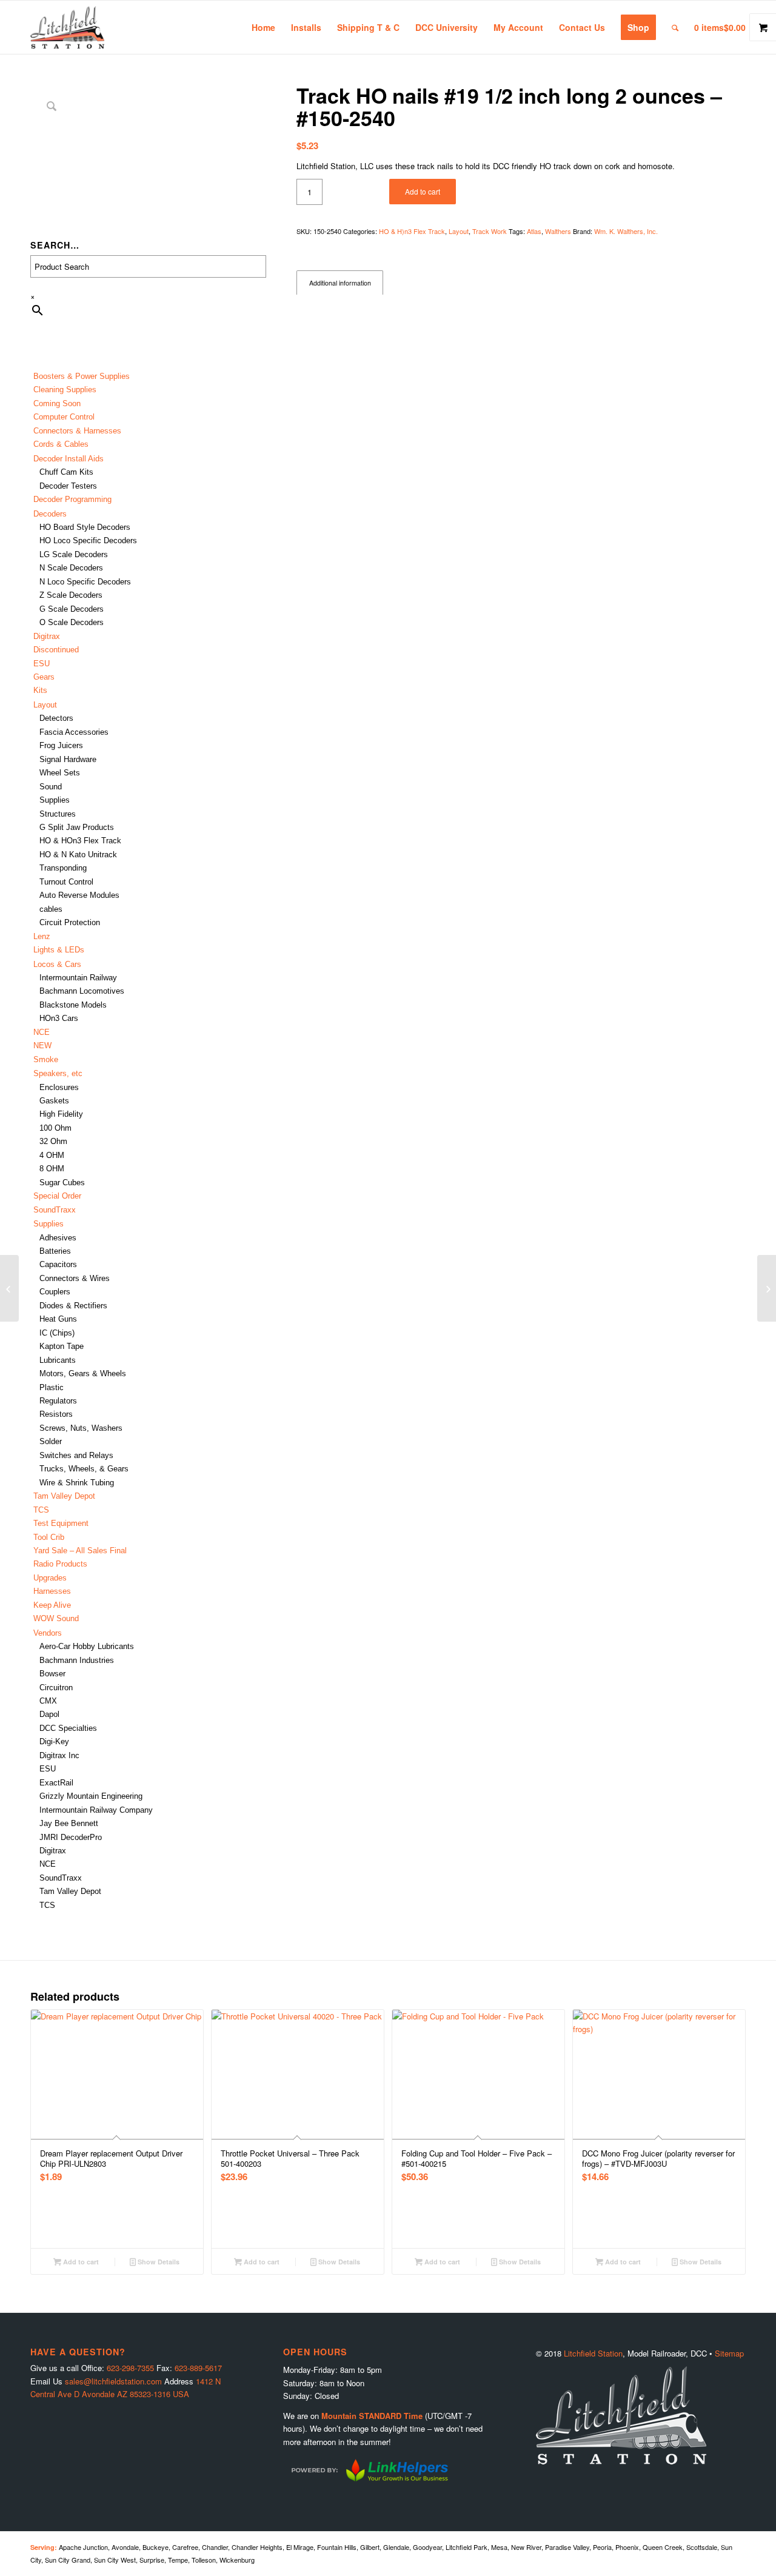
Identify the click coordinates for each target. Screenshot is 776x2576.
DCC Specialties (68, 1728)
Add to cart (423, 191)
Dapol (49, 1714)
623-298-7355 (130, 2368)
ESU (42, 664)
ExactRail (56, 1783)
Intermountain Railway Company (96, 1810)
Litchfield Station (593, 2353)
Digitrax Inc (59, 1755)
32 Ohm (53, 1141)
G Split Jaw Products (77, 827)
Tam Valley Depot (64, 1496)
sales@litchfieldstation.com (113, 2381)
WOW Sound (56, 1618)
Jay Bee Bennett (69, 1823)
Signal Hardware (68, 759)
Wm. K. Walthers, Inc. (626, 231)
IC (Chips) (57, 1333)
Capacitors (58, 1264)
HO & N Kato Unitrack (78, 855)
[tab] (340, 283)
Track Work (490, 231)
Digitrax (47, 636)
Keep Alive (52, 1605)
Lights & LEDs (59, 950)
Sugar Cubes (62, 1183)
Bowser (52, 1674)
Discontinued (56, 650)
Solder (51, 1441)
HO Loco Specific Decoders (88, 540)
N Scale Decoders (71, 568)
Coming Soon (57, 403)
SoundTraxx (55, 1210)
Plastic (52, 1387)
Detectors (56, 718)
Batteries (55, 1251)
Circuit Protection (70, 922)
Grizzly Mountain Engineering (91, 1796)
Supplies (55, 800)
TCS (41, 1510)
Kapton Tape (62, 1346)
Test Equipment (61, 1523)
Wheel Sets (60, 773)
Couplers (55, 1292)
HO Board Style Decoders (85, 527)
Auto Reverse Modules (79, 895)
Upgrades (50, 1578)
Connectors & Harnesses (77, 431)
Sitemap (729, 2353)
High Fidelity (61, 1114)
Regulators (58, 1401)
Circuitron (56, 1688)
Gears (44, 677)
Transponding (63, 868)
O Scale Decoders (72, 622)
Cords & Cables (61, 444)
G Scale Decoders (72, 609)
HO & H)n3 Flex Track (412, 231)
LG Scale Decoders (74, 554)
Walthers (558, 231)
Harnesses (52, 1591)
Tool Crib (49, 1537)
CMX (48, 1701)
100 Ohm (55, 1128)
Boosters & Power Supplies (82, 376)
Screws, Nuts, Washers (81, 1428)
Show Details (158, 2262)
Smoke (46, 1059)
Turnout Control (66, 882)
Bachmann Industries (77, 1660)
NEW (42, 1045)
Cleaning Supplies (65, 390)
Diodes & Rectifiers (73, 1306)
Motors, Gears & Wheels (83, 1373)
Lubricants (58, 1360)
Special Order (57, 1196)
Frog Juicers (61, 745)
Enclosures (59, 1087)
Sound (51, 787)
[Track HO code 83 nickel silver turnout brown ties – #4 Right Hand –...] (767, 1288)
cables (51, 909)
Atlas (534, 231)
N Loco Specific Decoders (85, 582)
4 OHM (52, 1155)
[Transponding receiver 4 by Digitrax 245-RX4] (9, 1288)
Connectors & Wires (75, 1278)
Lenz (42, 936)
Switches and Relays (76, 1455)
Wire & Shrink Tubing (77, 1483)
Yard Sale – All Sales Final (80, 1551)
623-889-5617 (198, 2368)
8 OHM (52, 1169)
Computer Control (64, 417)
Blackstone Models (73, 1005)
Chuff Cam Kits (66, 472)
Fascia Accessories (74, 732)
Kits (40, 690)
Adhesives (58, 1238)
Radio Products (60, 1564)
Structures (58, 814)
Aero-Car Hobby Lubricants (87, 1646)
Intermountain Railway (78, 978)
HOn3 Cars (59, 1018)
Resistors (56, 1414)
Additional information (340, 283)
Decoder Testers (68, 486)
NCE (42, 1032)
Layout (459, 231)
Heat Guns (58, 1319)
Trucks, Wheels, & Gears (84, 1469)
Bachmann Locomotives (82, 991)
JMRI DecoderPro (71, 1837)
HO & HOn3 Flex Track (80, 841)
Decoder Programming (72, 499)
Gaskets (54, 1101)
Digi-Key (54, 1741)
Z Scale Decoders (71, 595)
